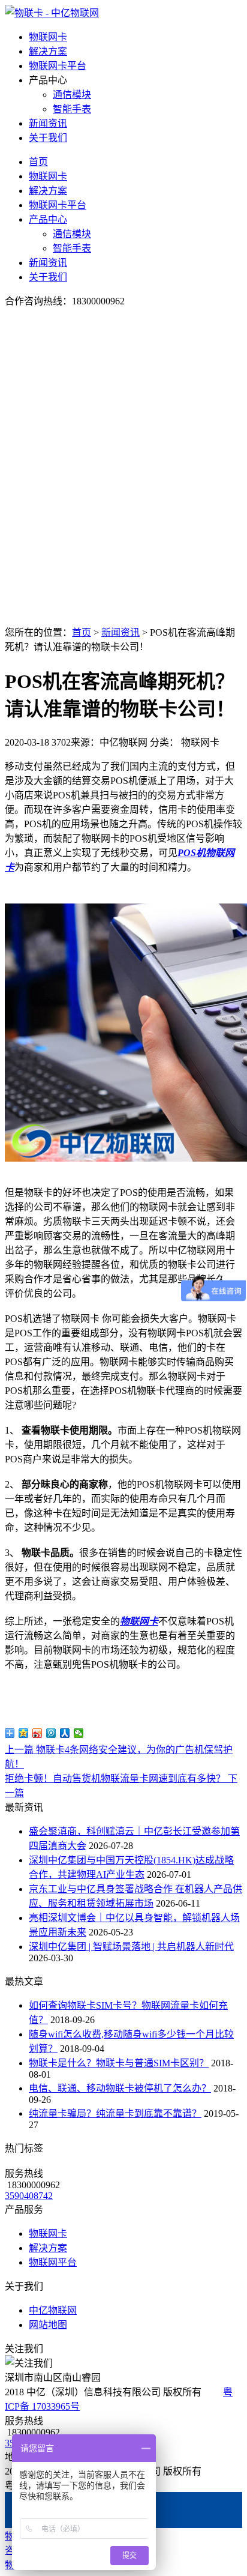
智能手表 (72, 109)
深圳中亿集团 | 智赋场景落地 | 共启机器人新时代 (131, 1947)
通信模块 (72, 95)
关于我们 (48, 138)
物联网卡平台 (58, 66)
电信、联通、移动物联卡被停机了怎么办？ (120, 2088)
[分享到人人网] (65, 1733)
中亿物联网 (53, 2310)
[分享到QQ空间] (24, 1733)
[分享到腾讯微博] (51, 1733)
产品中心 (48, 219)
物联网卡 (48, 37)
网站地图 (48, 2325)
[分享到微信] (79, 1733)
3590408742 (29, 2196)
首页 (38, 162)
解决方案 (48, 51)
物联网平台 (53, 2262)
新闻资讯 (48, 123)
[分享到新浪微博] (37, 1733)
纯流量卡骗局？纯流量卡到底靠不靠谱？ (115, 2113)
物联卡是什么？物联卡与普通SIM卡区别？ (119, 2063)
